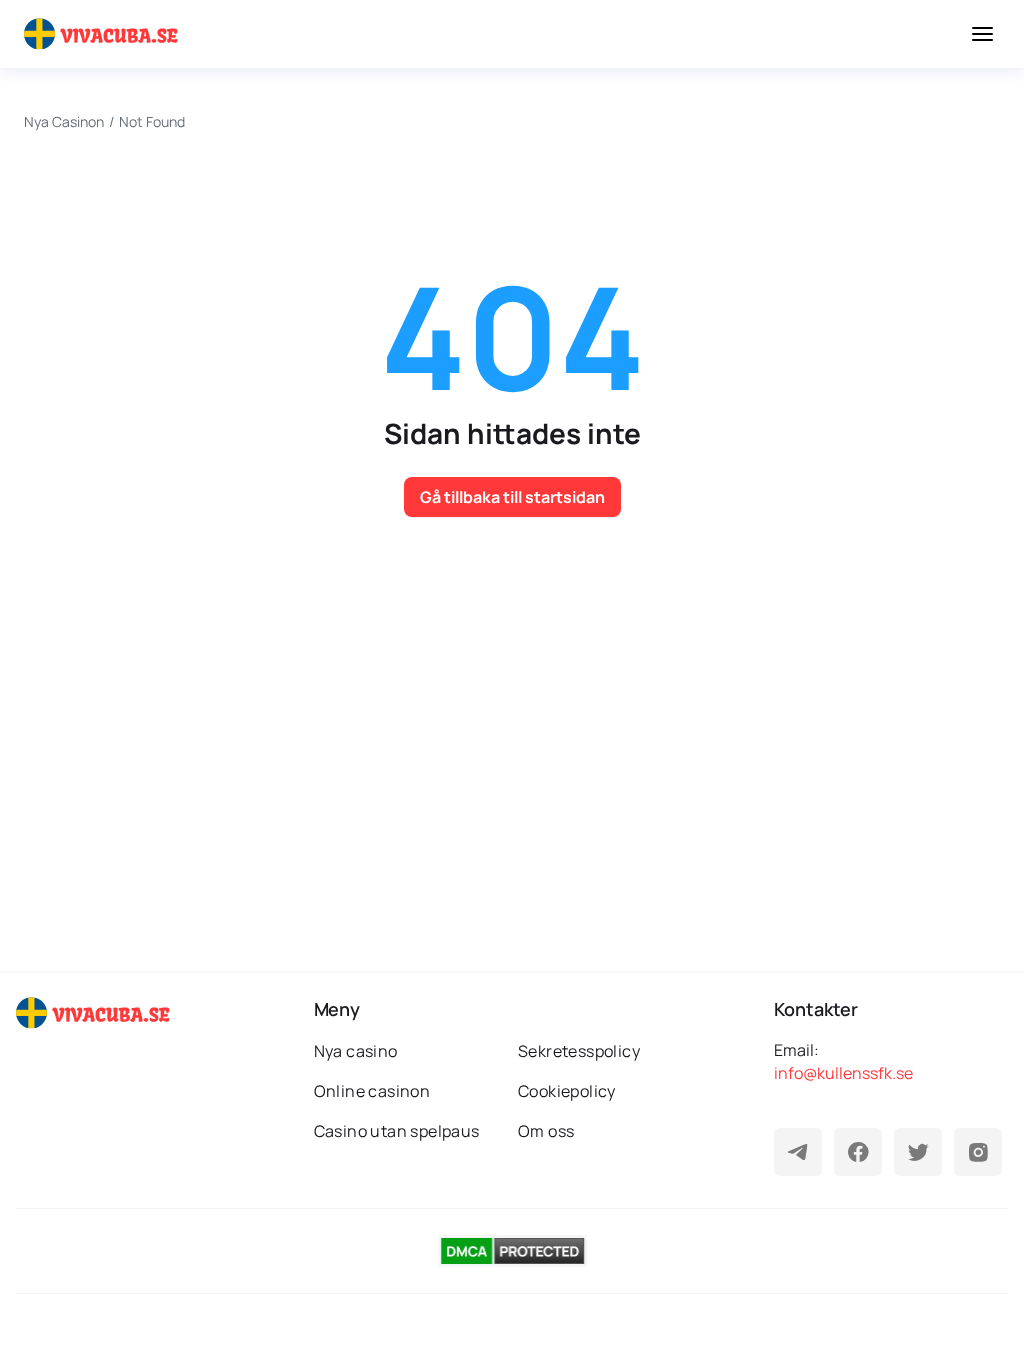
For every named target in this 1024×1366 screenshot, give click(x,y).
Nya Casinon (64, 121)
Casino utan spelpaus (397, 1131)
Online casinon (372, 1091)
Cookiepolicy (567, 1091)
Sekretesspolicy (579, 1051)
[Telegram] (798, 1152)
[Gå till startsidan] (104, 33)
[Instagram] (978, 1152)
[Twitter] (918, 1152)
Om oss (546, 1131)
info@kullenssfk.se (843, 1073)
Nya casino (356, 1051)
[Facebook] (858, 1152)
